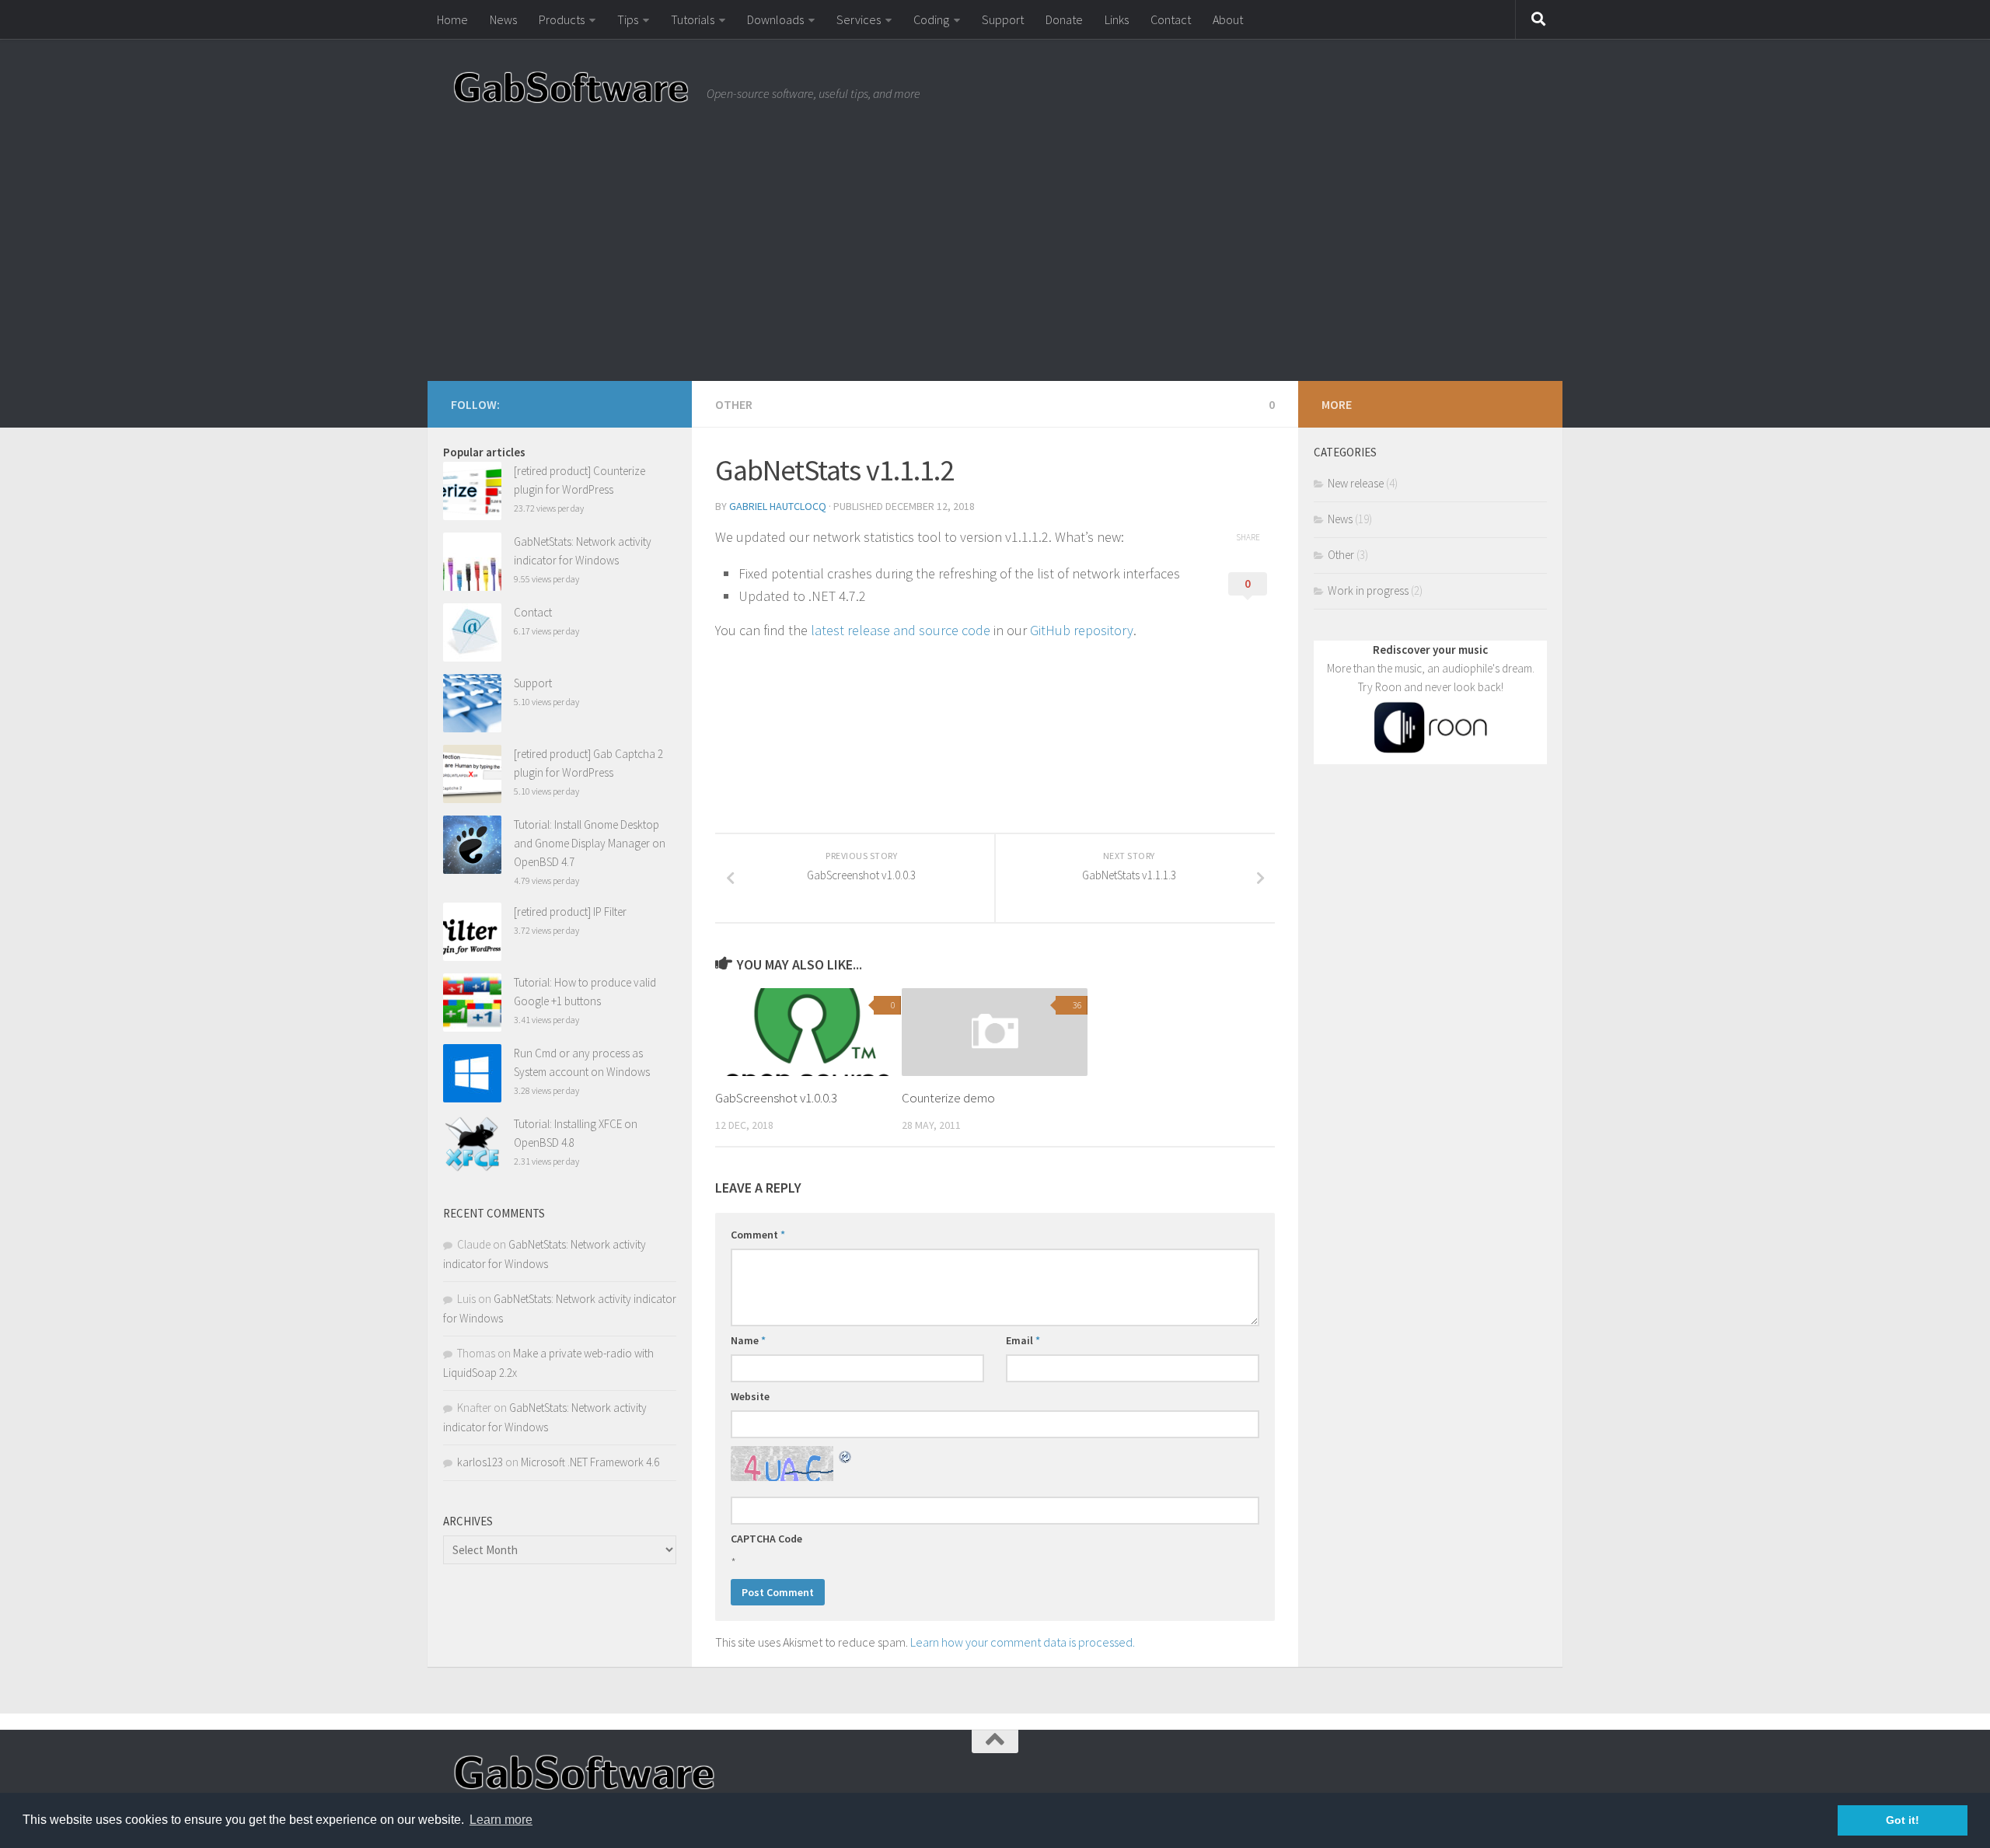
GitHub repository (1080, 630)
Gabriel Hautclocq (778, 506)
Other (734, 404)
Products (562, 19)
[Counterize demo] (995, 1032)
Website (750, 1396)
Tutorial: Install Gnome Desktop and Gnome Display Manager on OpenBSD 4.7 (590, 843)
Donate (1064, 19)
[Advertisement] (995, 264)
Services (859, 19)
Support (1003, 19)
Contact (1171, 19)
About (1228, 19)
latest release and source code (901, 630)
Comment (758, 1235)
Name (748, 1340)
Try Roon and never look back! (1431, 687)
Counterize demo (948, 1098)
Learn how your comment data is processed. (1023, 1642)
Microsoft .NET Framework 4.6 (590, 1462)
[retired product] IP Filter (570, 912)
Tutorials (693, 19)
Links (1117, 19)
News (503, 19)
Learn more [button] (501, 1820)
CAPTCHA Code (766, 1539)
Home (452, 19)
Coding (931, 19)
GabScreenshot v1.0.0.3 (776, 1098)
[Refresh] (846, 1455)
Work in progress (1368, 590)
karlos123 (480, 1462)
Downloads (775, 19)
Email (1023, 1340)
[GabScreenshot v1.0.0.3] (808, 1032)
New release (1356, 483)
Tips (628, 19)
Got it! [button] (1903, 1820)
